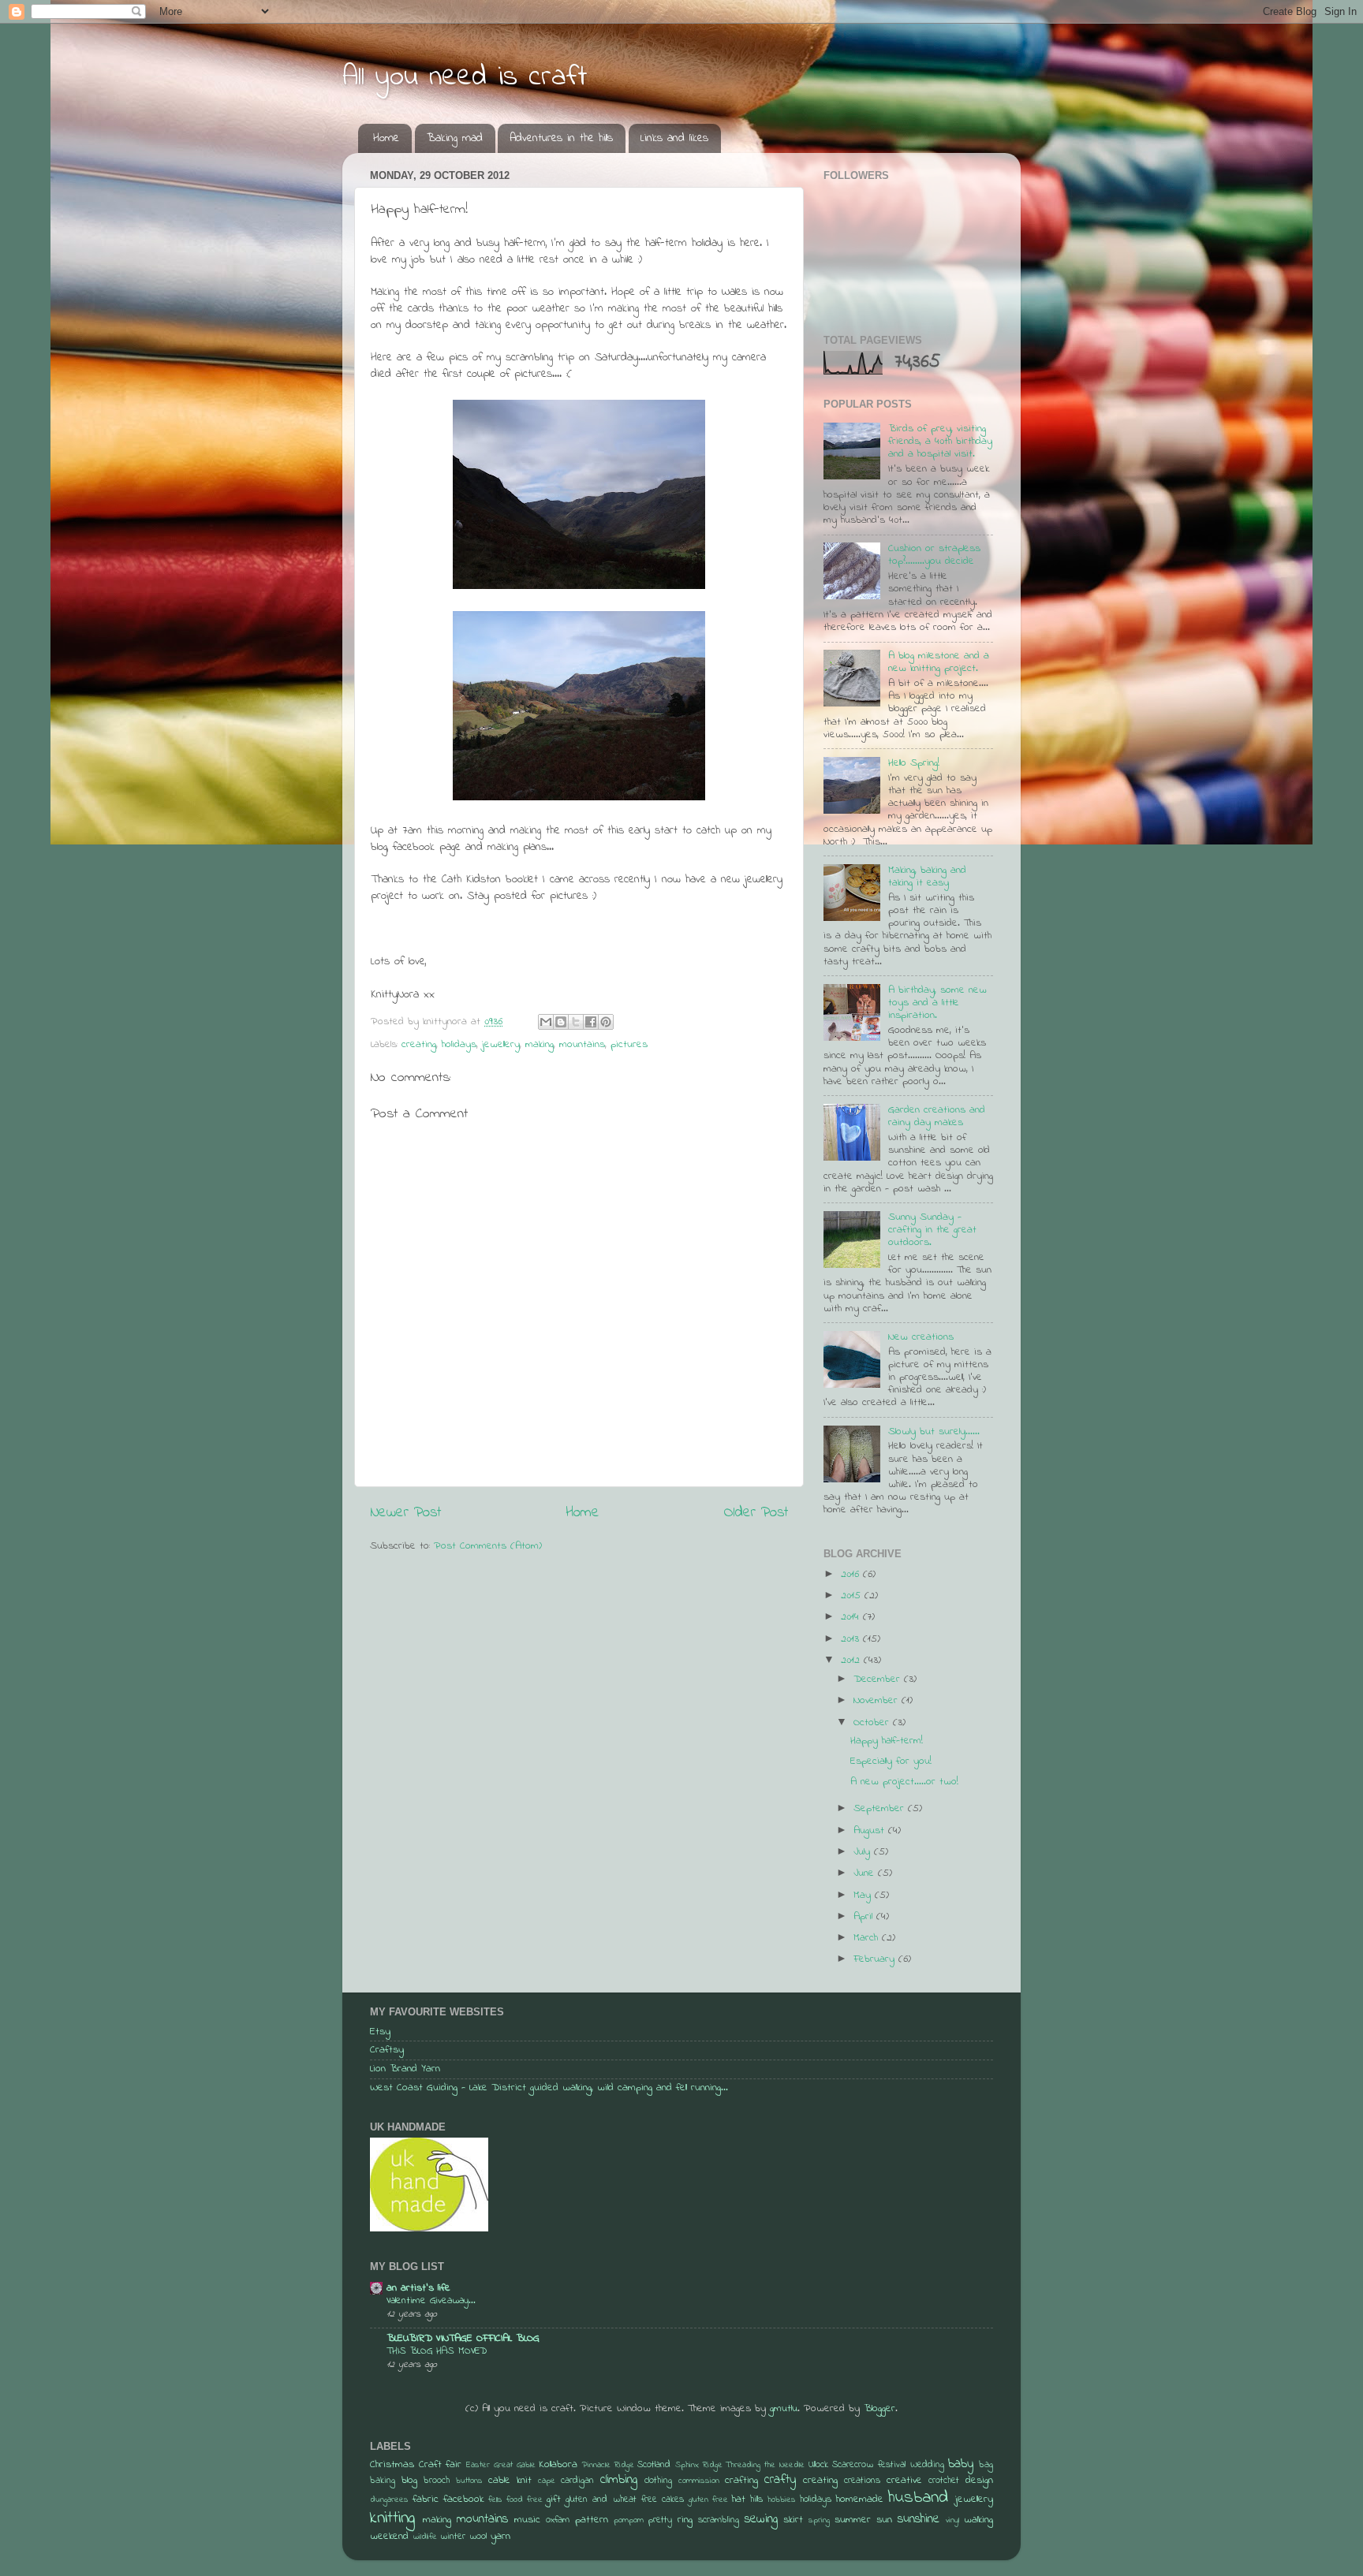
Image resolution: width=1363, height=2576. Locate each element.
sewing (761, 2519)
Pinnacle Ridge (608, 2465)
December (879, 1679)
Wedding (927, 2465)
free (535, 2500)
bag (986, 2465)
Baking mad (455, 138)
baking (383, 2481)
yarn (500, 2537)
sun (884, 2520)
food (515, 2500)
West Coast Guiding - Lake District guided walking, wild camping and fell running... (549, 2088)
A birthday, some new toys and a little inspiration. (937, 1003)
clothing (658, 2481)
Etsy (380, 2032)
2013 (852, 1639)
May (864, 1896)
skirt (793, 2520)
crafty (780, 2480)
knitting (392, 2518)
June (866, 1873)
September (881, 1809)
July (864, 1852)
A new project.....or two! (904, 1782)
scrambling (719, 2520)
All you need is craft (465, 78)
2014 (852, 1617)
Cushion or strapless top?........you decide (934, 555)
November (878, 1701)
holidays (459, 1045)
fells (495, 2500)
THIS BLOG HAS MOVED (437, 2351)
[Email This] (546, 1022)
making (540, 1045)
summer (853, 2520)
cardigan (577, 2481)
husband (918, 2498)
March (868, 1938)
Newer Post (405, 1513)
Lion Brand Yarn (405, 2069)
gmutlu (784, 2409)
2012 (852, 1661)
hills (756, 2500)
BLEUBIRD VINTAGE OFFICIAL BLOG (463, 2339)
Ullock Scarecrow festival (857, 2465)
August (871, 1831)
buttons (469, 2481)
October (873, 1723)
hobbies (782, 2500)
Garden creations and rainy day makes (937, 1117)
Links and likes (674, 138)
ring (685, 2520)
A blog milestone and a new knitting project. (939, 662)
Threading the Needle (765, 2465)
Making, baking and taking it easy (927, 877)
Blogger (879, 2409)
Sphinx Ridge (699, 2465)
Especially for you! (891, 1761)
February (876, 1959)
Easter (478, 2465)
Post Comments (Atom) (488, 1546)
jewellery (501, 1045)
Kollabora (558, 2465)
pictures (629, 1045)
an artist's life (418, 2288)
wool (478, 2537)
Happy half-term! (887, 1741)
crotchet (944, 2481)
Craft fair (441, 2465)
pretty (660, 2520)
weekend (389, 2537)
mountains (582, 1045)
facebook (463, 2500)
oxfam (558, 2520)
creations (862, 2481)
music (527, 2520)
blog (409, 2481)
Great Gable (515, 2465)
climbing (619, 2480)
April (865, 1917)
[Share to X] (576, 1022)
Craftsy (387, 2050)
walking (978, 2520)
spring (819, 2520)
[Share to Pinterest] (606, 1022)
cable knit (510, 2481)
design (979, 2481)
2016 (852, 1575)
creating (419, 1045)
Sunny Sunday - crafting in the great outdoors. (932, 1230)
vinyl (952, 2520)
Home (386, 138)
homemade (860, 2500)
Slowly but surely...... (934, 1432)
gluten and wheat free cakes (624, 2500)
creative (904, 2481)
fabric (426, 2500)
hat (739, 2500)
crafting (741, 2481)
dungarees (389, 2500)
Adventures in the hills (561, 138)
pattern (592, 2520)
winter (453, 2537)
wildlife (425, 2537)
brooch (437, 2481)
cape (547, 2481)
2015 (853, 1596)
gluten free (708, 2500)
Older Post (756, 1513)
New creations (921, 1337)
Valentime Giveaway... (431, 2301)
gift (554, 2500)
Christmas (392, 2465)
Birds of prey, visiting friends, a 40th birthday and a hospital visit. (940, 442)
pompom (629, 2520)
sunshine (919, 2519)
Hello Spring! (914, 763)
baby (961, 2464)
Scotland (654, 2465)
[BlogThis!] (561, 1022)
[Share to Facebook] (591, 1022)
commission (699, 2481)
